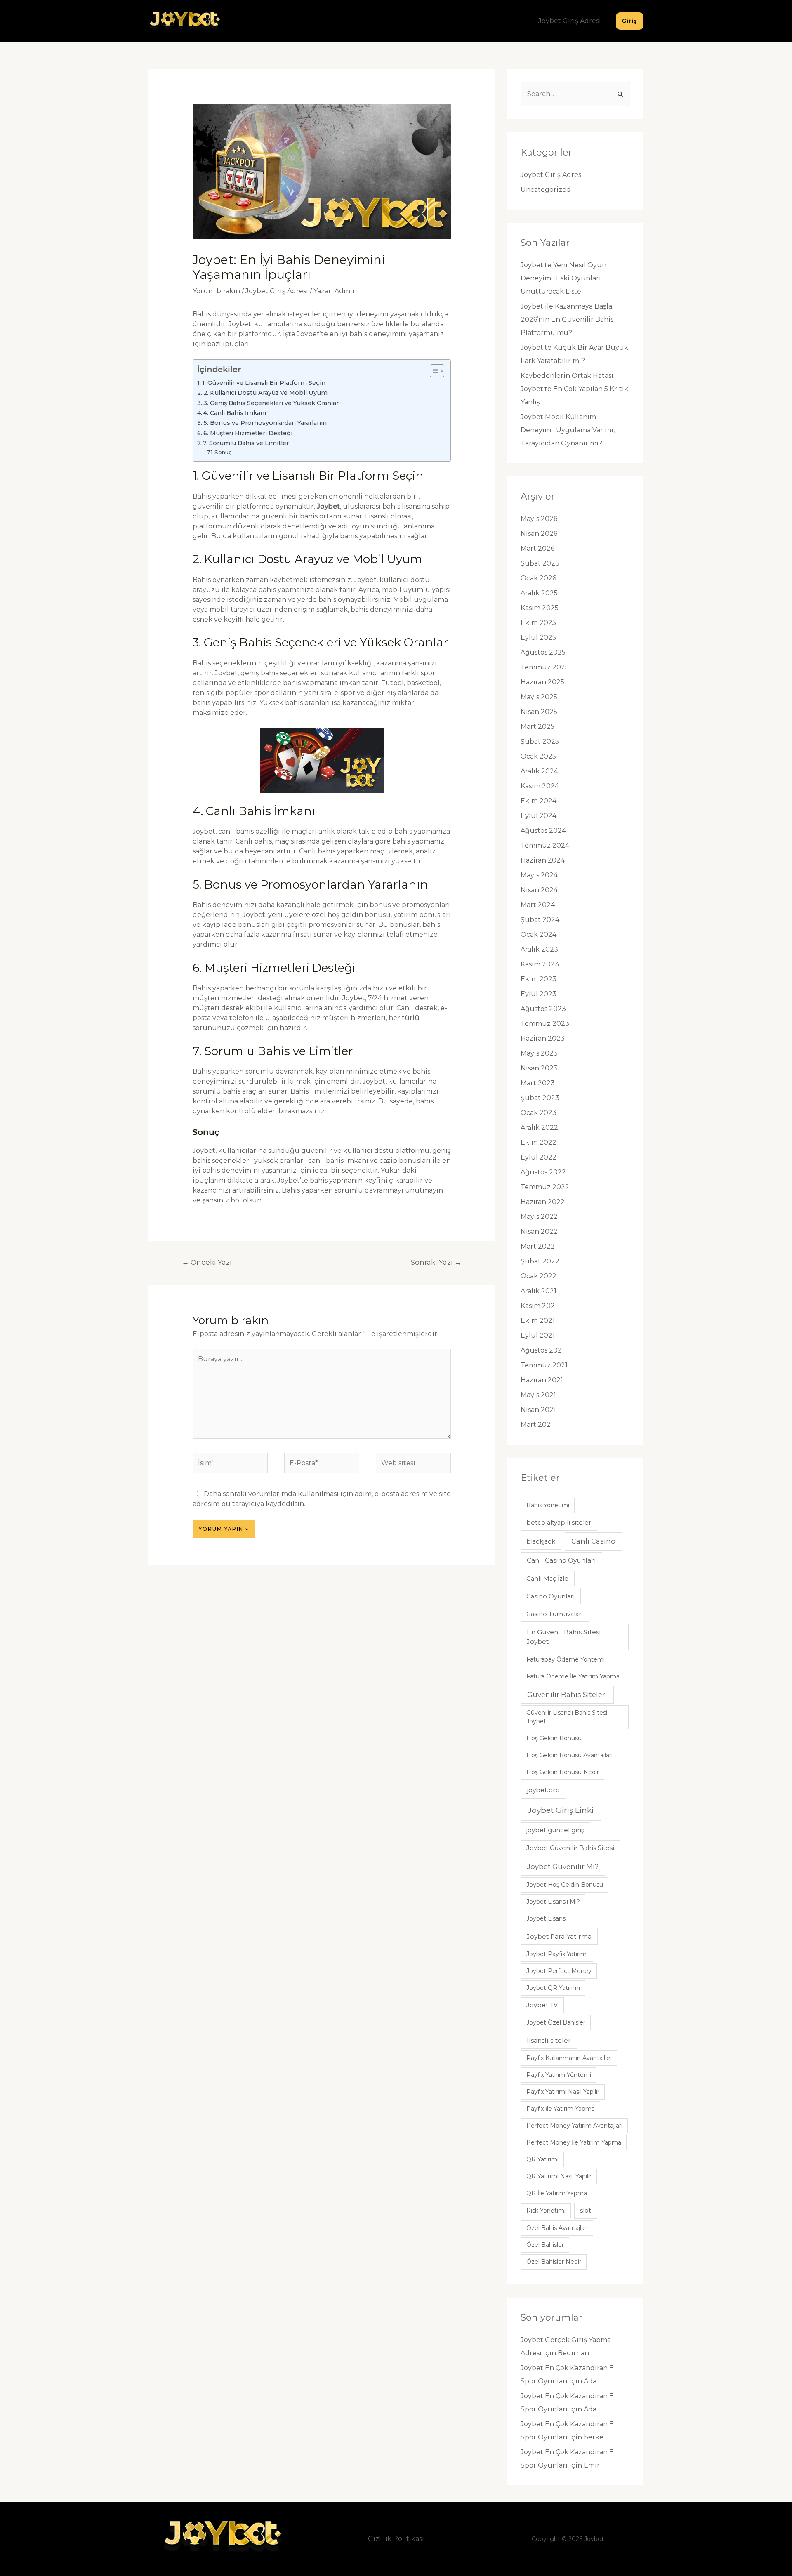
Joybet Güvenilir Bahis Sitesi (570, 1848)
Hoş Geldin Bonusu (554, 1738)
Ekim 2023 (539, 979)
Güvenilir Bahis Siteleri (567, 1695)
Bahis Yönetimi (548, 1505)
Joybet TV (542, 2005)
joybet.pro (543, 1790)
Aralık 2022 (539, 1128)
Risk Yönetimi (546, 2211)
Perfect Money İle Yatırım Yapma (574, 2142)
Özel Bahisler (545, 2245)
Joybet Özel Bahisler (556, 2022)
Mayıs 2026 (539, 519)
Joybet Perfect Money (559, 1971)
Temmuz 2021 (544, 1365)
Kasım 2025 (540, 608)
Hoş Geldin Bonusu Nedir (563, 1772)
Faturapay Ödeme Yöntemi (566, 1659)
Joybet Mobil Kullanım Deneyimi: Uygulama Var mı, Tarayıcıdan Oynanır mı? (568, 430)
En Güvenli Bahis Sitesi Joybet (564, 1637)
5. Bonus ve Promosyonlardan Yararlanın (265, 423)
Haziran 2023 (543, 1038)
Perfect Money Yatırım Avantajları (574, 2126)
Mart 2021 (537, 1425)
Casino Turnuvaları (555, 1614)
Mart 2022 (538, 1246)
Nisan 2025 (539, 712)
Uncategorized (546, 190)
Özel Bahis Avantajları (557, 2228)
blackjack (541, 1541)
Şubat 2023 (540, 1098)
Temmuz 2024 (545, 845)
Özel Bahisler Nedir (554, 2262)
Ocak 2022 (539, 1276)
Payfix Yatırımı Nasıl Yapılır (563, 2092)
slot (586, 2211)
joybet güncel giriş (555, 1830)
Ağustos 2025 (543, 652)
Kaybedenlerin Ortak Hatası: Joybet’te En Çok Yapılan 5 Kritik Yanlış (574, 389)
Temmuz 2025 (545, 667)
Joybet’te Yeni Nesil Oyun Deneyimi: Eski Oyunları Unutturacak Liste (563, 278)
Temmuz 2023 (545, 1024)
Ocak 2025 (538, 756)
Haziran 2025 (542, 682)
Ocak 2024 (539, 934)
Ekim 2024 (539, 801)
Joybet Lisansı (547, 1918)
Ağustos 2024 (543, 831)
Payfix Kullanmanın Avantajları (569, 2058)
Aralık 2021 (539, 1291)
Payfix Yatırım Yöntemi (559, 2075)
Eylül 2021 (538, 1335)
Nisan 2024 (539, 890)
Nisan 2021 (538, 1410)
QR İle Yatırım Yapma (557, 2193)
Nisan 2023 (539, 1068)
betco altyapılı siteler (559, 1523)
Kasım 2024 (540, 786)
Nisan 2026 (539, 534)
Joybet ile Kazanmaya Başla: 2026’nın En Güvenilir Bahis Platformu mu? (567, 319)
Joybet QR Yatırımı (553, 1988)
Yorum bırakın (216, 291)
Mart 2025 (537, 727)
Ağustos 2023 (543, 1009)
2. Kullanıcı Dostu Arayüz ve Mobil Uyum (265, 393)
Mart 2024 (538, 905)
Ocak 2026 (538, 578)
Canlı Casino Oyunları (561, 1560)
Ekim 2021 (538, 1321)
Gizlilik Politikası (396, 2539)
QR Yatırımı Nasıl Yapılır (559, 2176)
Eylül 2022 (539, 1157)
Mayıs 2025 (539, 697)
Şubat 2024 (540, 920)
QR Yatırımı (542, 2159)
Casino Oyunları (550, 1596)
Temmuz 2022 (545, 1187)
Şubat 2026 (540, 563)
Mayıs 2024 (539, 875)
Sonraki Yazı (436, 1262)
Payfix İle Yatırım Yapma (561, 2109)
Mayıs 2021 (538, 1395)
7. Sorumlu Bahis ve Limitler (246, 443)
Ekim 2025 (538, 623)
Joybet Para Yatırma (559, 1936)
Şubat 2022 (540, 1261)
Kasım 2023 (540, 964)
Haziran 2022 (543, 1202)
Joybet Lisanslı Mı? (553, 1902)
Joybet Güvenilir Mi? (563, 1867)
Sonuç (223, 452)
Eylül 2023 (539, 994)
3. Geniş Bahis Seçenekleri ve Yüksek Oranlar (271, 403)
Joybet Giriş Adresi (570, 21)
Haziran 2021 (542, 1380)
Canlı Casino (593, 1541)
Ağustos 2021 (542, 1350)
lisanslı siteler (549, 2040)
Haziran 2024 (543, 860)
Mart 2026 (537, 548)
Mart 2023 (538, 1083)
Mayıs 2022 (539, 1217)
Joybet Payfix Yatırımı (557, 1954)
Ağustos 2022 (543, 1172)
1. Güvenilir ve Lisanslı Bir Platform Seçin (264, 383)
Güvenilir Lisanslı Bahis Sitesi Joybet (567, 1717)
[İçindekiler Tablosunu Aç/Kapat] (433, 371)
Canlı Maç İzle (547, 1579)
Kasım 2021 (539, 1306)
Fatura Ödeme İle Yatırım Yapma (573, 1676)
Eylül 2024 (539, 816)
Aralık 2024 (539, 771)
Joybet (328, 506)
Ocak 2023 (539, 1113)
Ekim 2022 (539, 1142)
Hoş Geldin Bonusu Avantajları (569, 1755)
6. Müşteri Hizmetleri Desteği (248, 433)
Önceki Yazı (207, 1262)
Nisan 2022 (539, 1231)
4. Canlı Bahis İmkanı (235, 413)
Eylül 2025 (538, 638)
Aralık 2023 (539, 949)
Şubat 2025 (540, 741)
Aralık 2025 (539, 593)
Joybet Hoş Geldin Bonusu (565, 1885)
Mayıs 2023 (539, 1053)
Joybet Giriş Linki (561, 1810)
